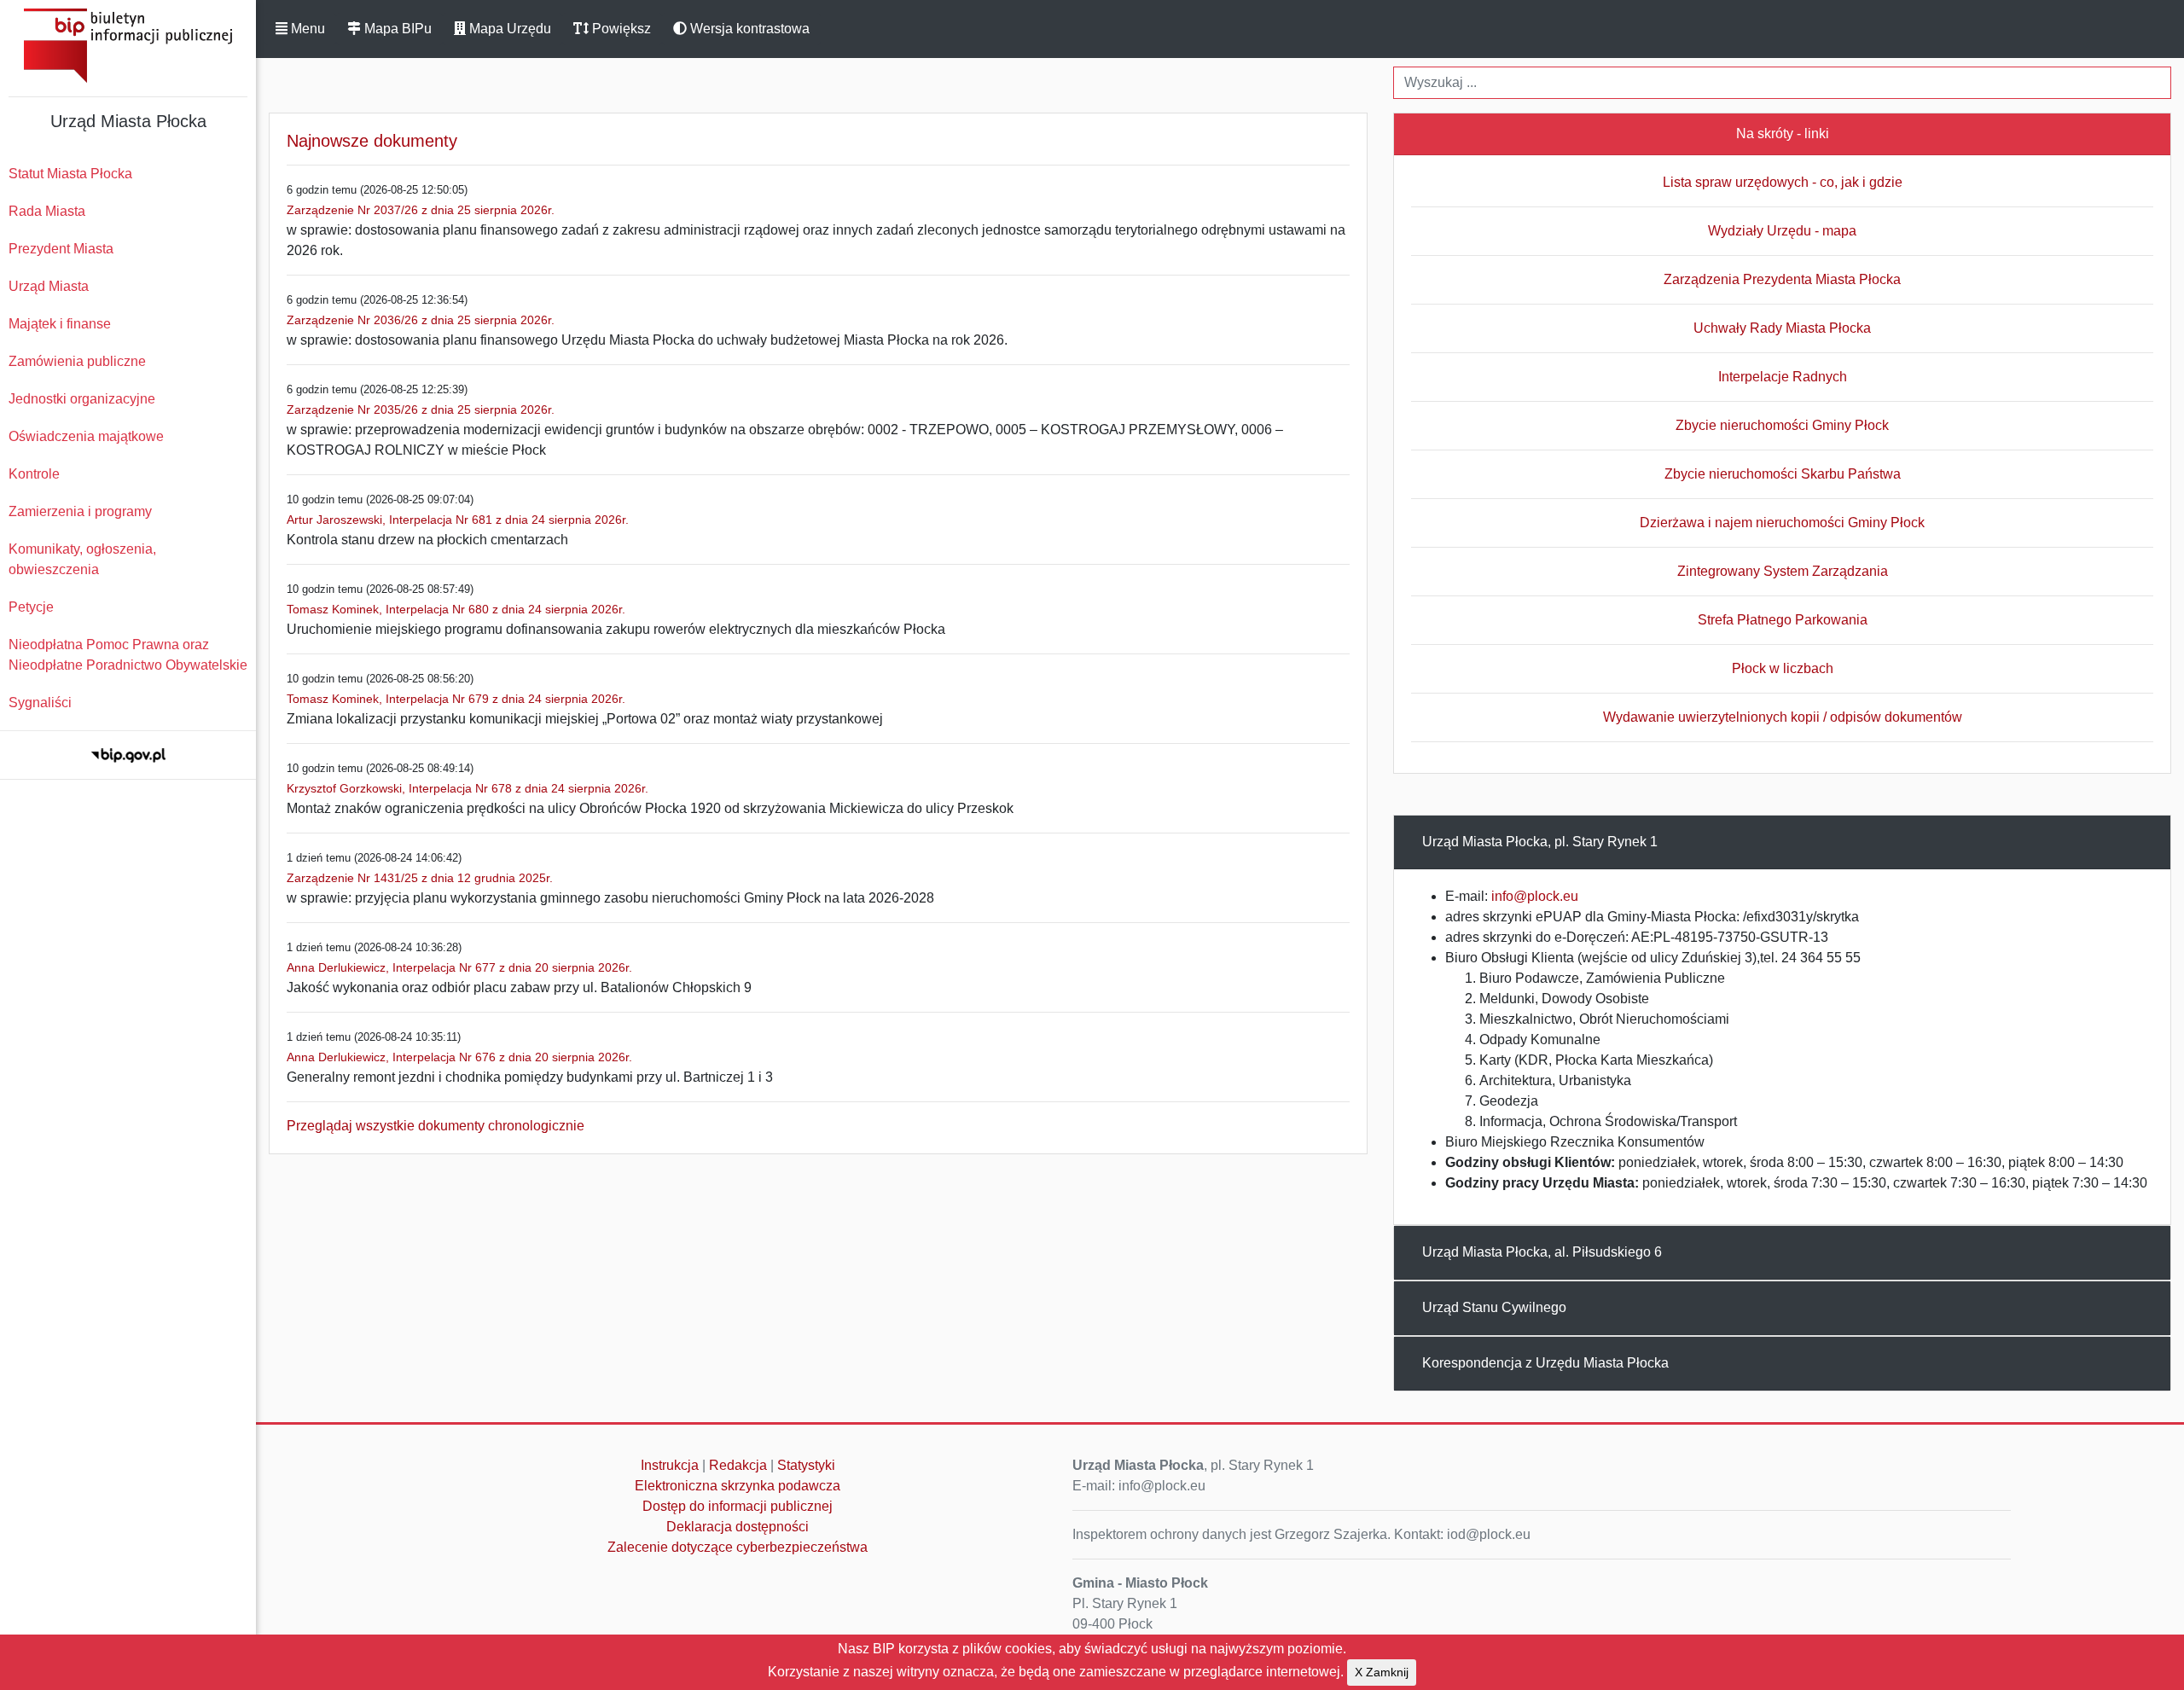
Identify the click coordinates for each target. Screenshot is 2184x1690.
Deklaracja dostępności (738, 1527)
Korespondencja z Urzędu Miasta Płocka (1545, 1363)
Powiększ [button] (620, 29)
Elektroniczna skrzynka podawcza (738, 1486)
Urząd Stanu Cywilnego (1494, 1307)
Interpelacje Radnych (1783, 377)
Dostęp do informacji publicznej (738, 1506)
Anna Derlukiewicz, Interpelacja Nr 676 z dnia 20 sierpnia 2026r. (459, 1057)
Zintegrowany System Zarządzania (1783, 571)
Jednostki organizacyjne (82, 399)
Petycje (31, 607)
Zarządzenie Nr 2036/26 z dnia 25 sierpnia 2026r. (421, 320)
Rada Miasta (47, 211)
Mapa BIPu (396, 29)
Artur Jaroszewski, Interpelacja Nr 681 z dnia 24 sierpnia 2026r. (458, 520)
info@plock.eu (1535, 896)
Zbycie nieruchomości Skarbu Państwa (1783, 474)
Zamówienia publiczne (77, 361)
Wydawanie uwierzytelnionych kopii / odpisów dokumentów (1783, 717)
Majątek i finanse (60, 324)
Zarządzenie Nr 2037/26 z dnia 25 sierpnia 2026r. (421, 210)
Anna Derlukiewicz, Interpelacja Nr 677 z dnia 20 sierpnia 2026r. (459, 967)
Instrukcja (670, 1465)
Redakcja (738, 1465)
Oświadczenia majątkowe (86, 436)
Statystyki (806, 1465)
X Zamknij (1382, 1672)
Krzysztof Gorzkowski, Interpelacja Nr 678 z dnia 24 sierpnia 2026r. (468, 788)
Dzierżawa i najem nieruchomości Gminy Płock (1782, 523)
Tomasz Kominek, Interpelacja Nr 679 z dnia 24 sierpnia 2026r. (456, 699)
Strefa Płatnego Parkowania (1783, 620)
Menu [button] (306, 29)
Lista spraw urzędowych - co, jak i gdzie (1783, 182)
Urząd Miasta (49, 286)
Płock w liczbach (1783, 668)
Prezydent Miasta (61, 249)
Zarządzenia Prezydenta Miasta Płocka (1782, 279)
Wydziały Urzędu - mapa (1782, 231)
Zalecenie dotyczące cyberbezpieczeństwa (738, 1547)
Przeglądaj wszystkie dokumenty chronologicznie (436, 1126)
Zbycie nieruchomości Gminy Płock (1782, 425)
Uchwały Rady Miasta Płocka (1782, 328)
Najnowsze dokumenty (372, 141)
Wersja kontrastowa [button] (748, 29)
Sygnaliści (40, 703)
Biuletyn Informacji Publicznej (128, 46)
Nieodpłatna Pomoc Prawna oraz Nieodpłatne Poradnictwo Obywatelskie (128, 655)
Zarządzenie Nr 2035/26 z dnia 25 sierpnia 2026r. (421, 409)
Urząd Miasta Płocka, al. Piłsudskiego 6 (1542, 1252)
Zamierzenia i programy (80, 511)
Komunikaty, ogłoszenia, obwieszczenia (82, 559)
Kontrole (34, 474)
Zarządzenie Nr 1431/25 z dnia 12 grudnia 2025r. (420, 878)
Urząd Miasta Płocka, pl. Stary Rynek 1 (1540, 842)
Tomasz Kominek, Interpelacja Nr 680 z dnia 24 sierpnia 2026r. (456, 609)
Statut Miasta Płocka (70, 174)
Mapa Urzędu (508, 29)
